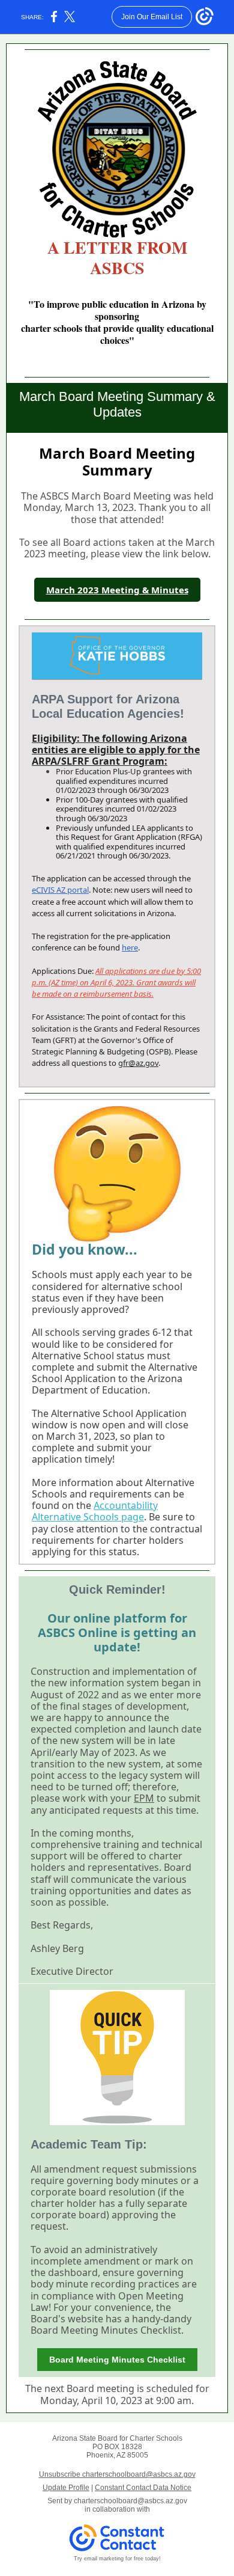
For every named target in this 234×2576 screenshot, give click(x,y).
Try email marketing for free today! (117, 2559)
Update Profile (66, 2488)
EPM (144, 1798)
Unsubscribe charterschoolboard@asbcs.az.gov (117, 2474)
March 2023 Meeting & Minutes (117, 590)
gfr (123, 1063)
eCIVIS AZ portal (60, 890)
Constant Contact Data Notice (143, 2488)
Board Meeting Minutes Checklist (117, 2360)
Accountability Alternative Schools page (95, 1511)
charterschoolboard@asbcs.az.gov (130, 2501)
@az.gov (143, 1063)
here (130, 947)
